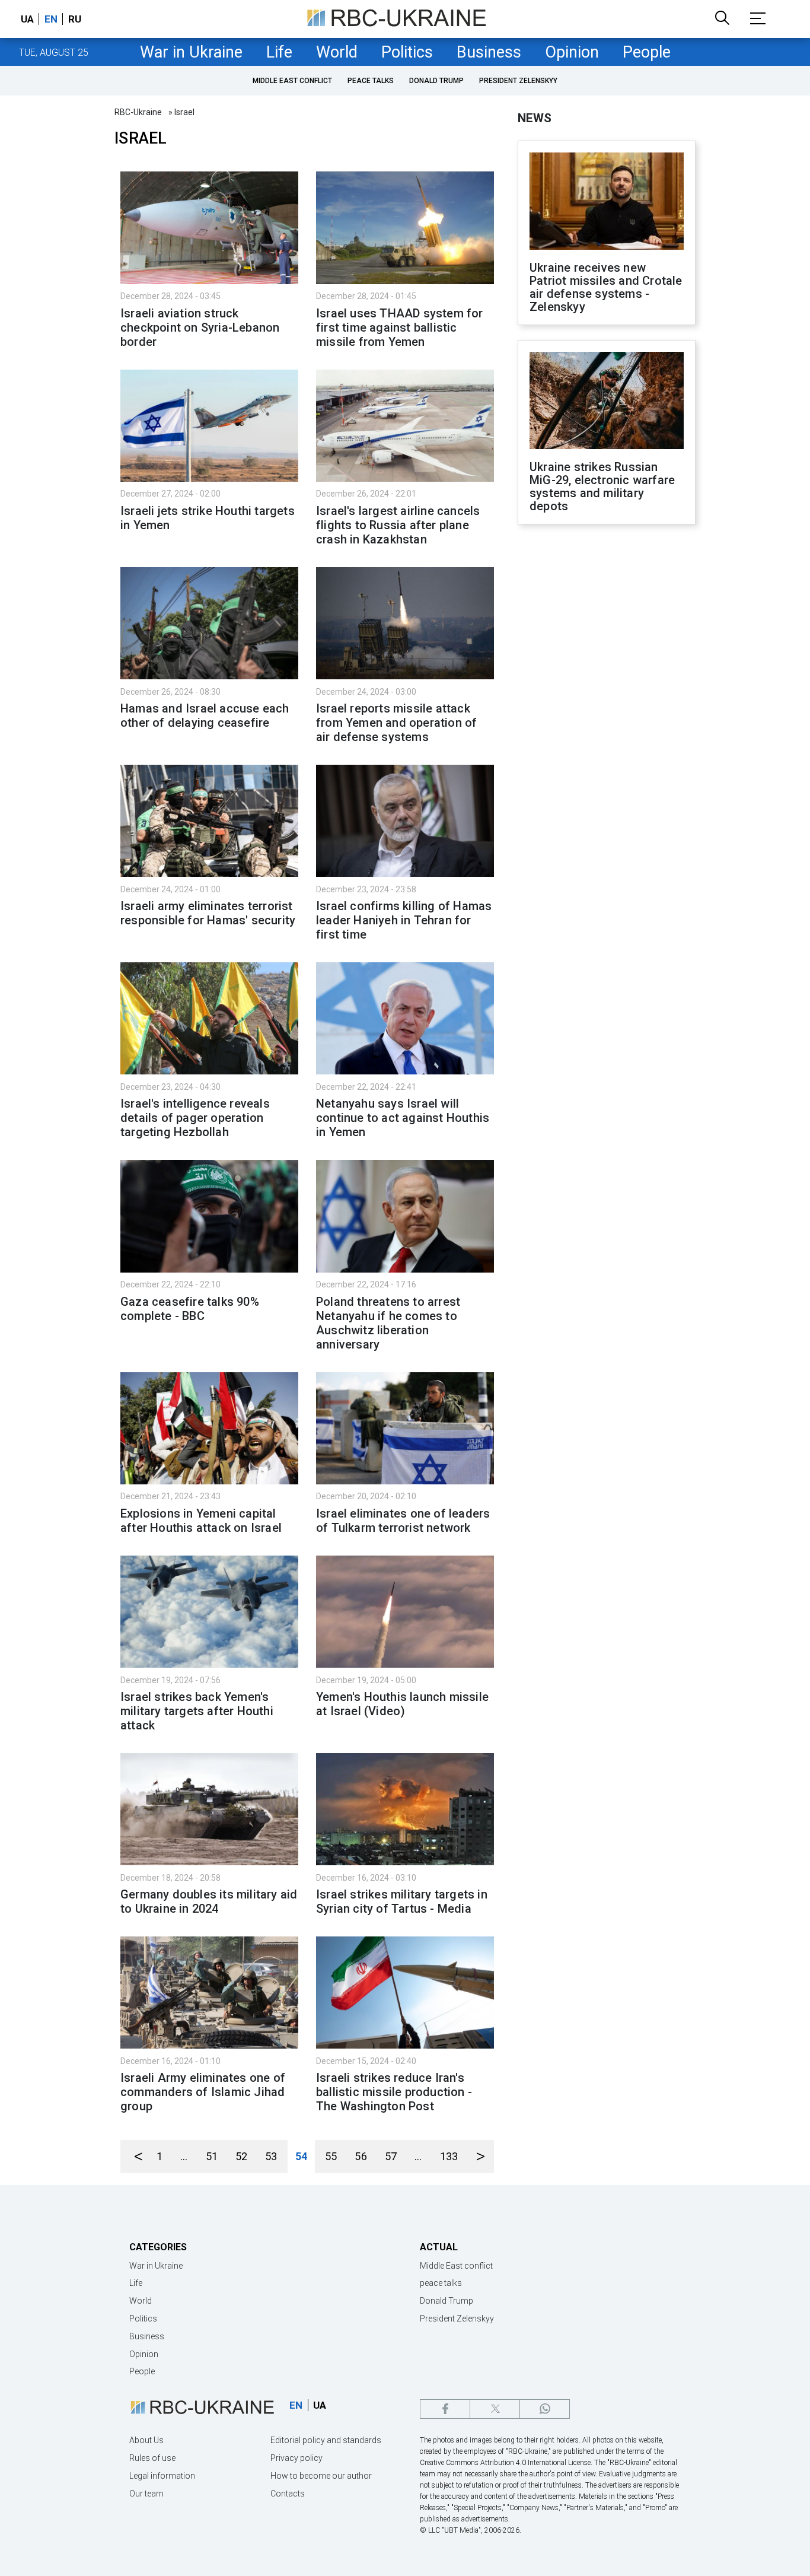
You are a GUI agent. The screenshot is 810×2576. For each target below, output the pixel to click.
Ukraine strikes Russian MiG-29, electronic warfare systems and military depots (602, 486)
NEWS (535, 118)
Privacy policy (296, 2458)
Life (279, 52)
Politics (407, 52)
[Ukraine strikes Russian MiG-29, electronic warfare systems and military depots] (607, 402)
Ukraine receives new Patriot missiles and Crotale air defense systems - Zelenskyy (606, 287)
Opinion (572, 52)
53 (271, 2156)
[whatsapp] (545, 2409)
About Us (146, 2440)
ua (27, 19)
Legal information (162, 2476)
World (337, 52)
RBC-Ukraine (138, 112)
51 (212, 2156)
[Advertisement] (607, 729)
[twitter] (495, 2409)
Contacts (288, 2494)
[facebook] (445, 2409)
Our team (146, 2494)
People (647, 52)
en (51, 19)
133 (449, 2156)
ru (75, 19)
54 (301, 2156)
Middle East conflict (292, 81)
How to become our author (321, 2476)
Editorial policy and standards (326, 2440)
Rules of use (152, 2458)
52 (241, 2156)
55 (331, 2156)
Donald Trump (436, 81)
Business (489, 52)
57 (391, 2156)
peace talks (371, 81)
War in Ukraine (191, 52)
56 (361, 2156)
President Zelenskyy (518, 81)
